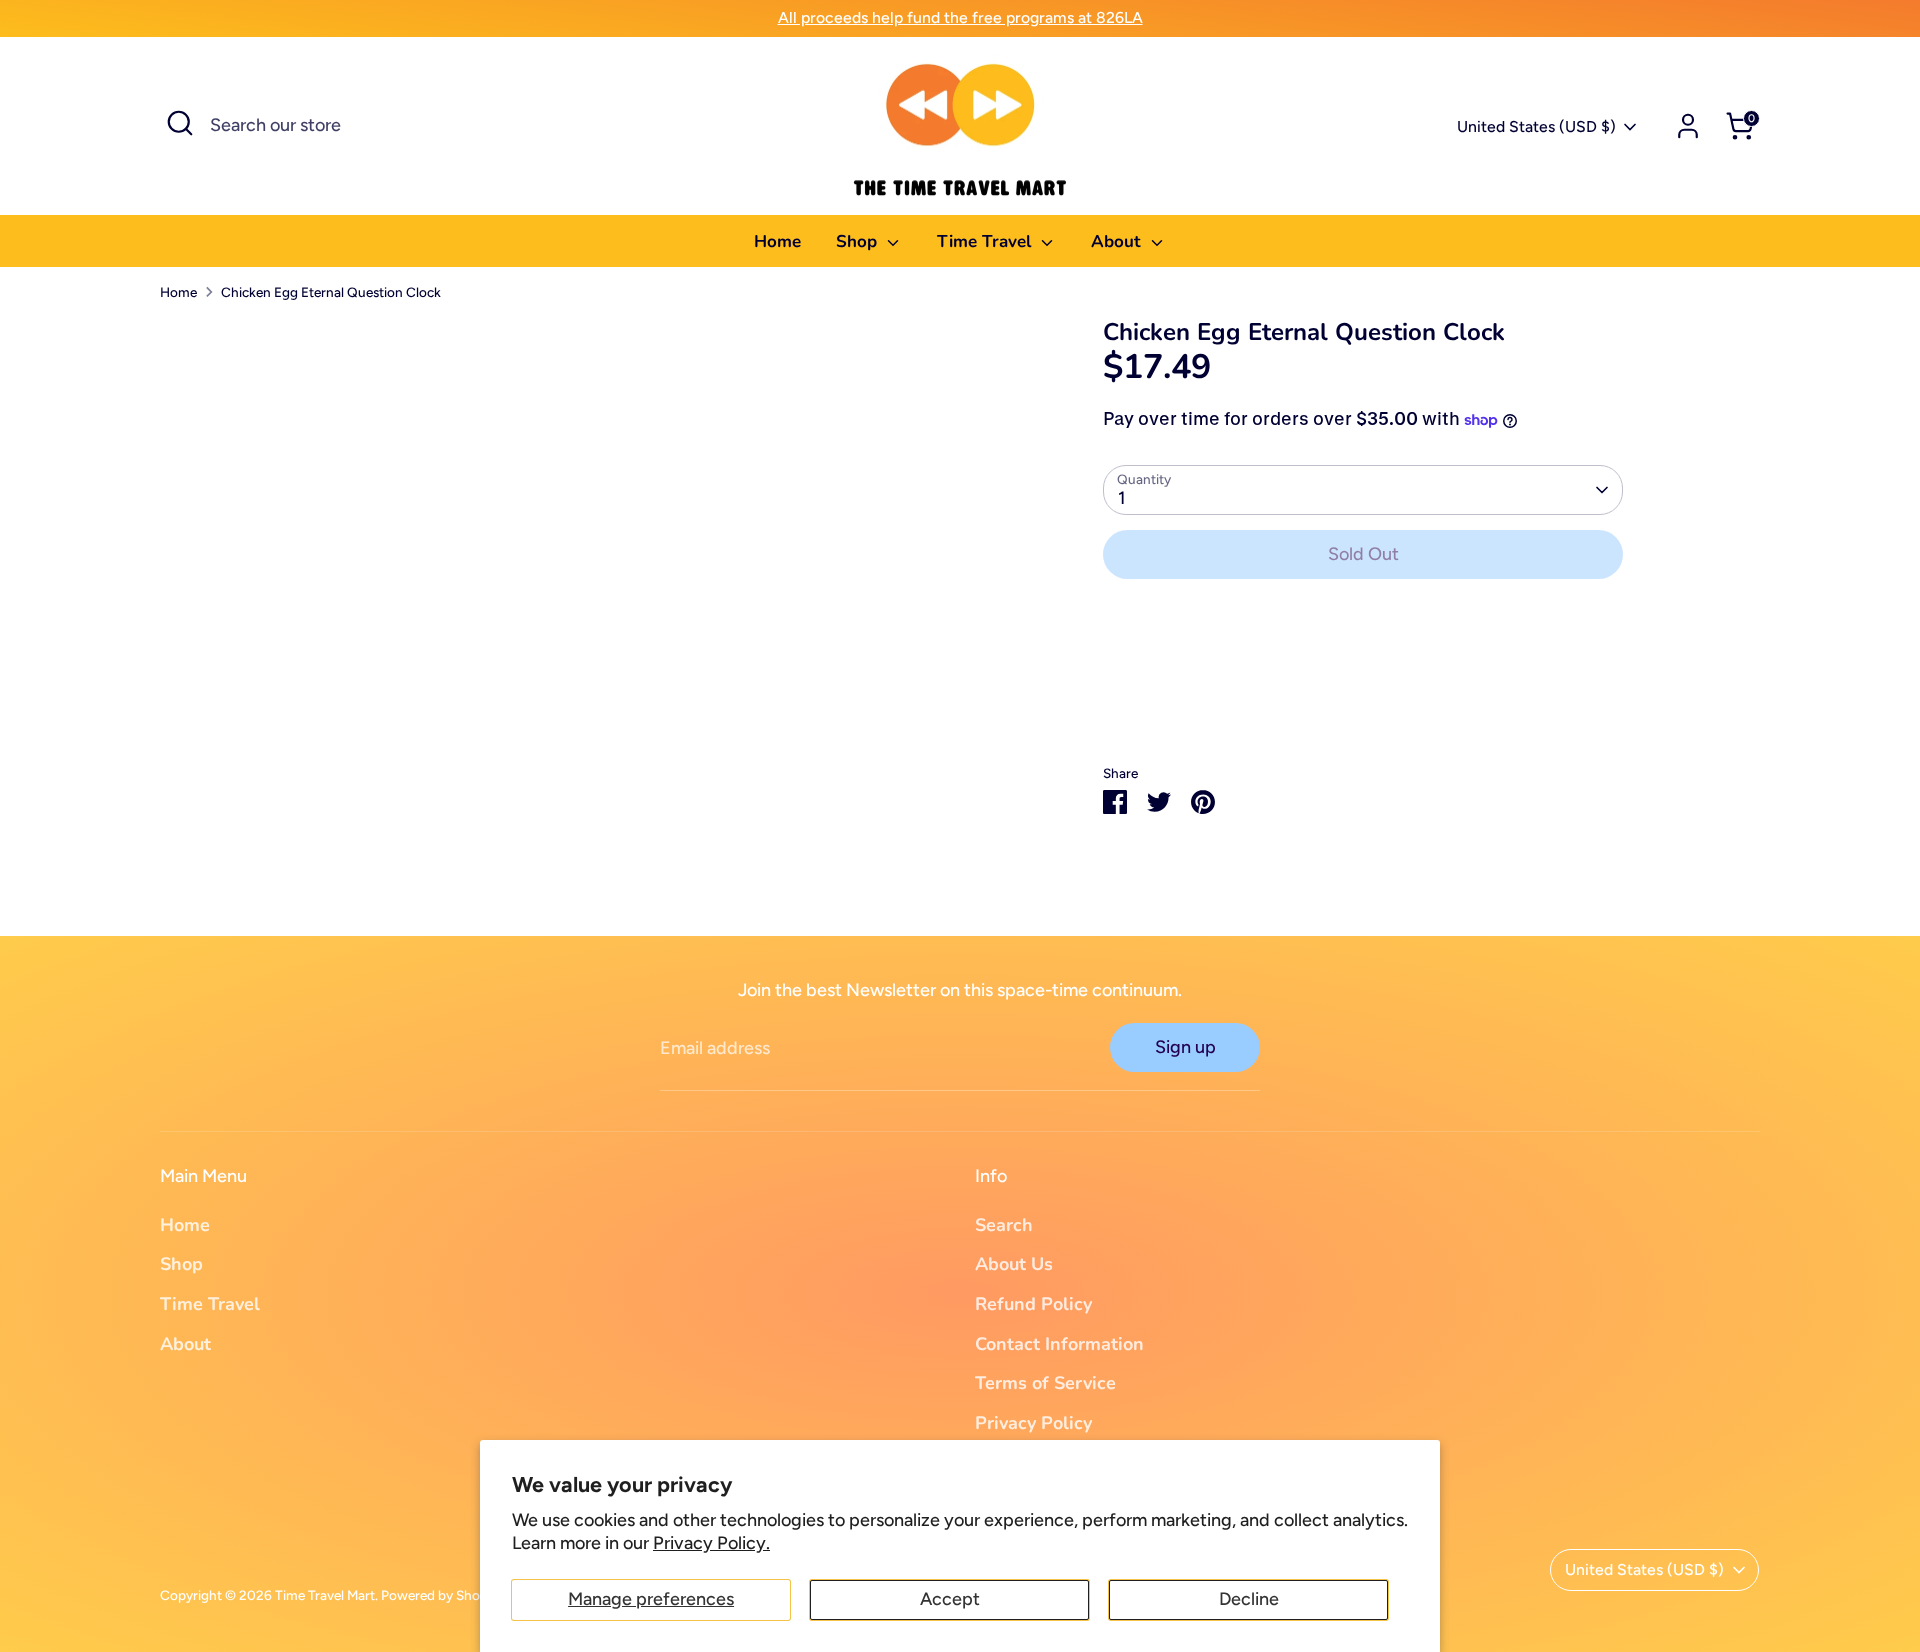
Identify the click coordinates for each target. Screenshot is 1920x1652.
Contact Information (1059, 1344)
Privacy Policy (1033, 1423)
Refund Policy (1033, 1304)
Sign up (1185, 1047)
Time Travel (986, 241)
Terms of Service (1045, 1383)
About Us (1014, 1264)
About (1118, 241)
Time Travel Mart (325, 1595)
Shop (859, 241)
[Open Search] (180, 123)
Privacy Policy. (711, 1543)
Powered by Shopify (442, 1595)
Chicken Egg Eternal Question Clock (331, 292)
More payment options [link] (1363, 667)
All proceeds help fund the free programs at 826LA (960, 17)
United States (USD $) (1536, 126)
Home (777, 241)
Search (1004, 1225)
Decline (1249, 1599)
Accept (950, 1599)
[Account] (1688, 126)
